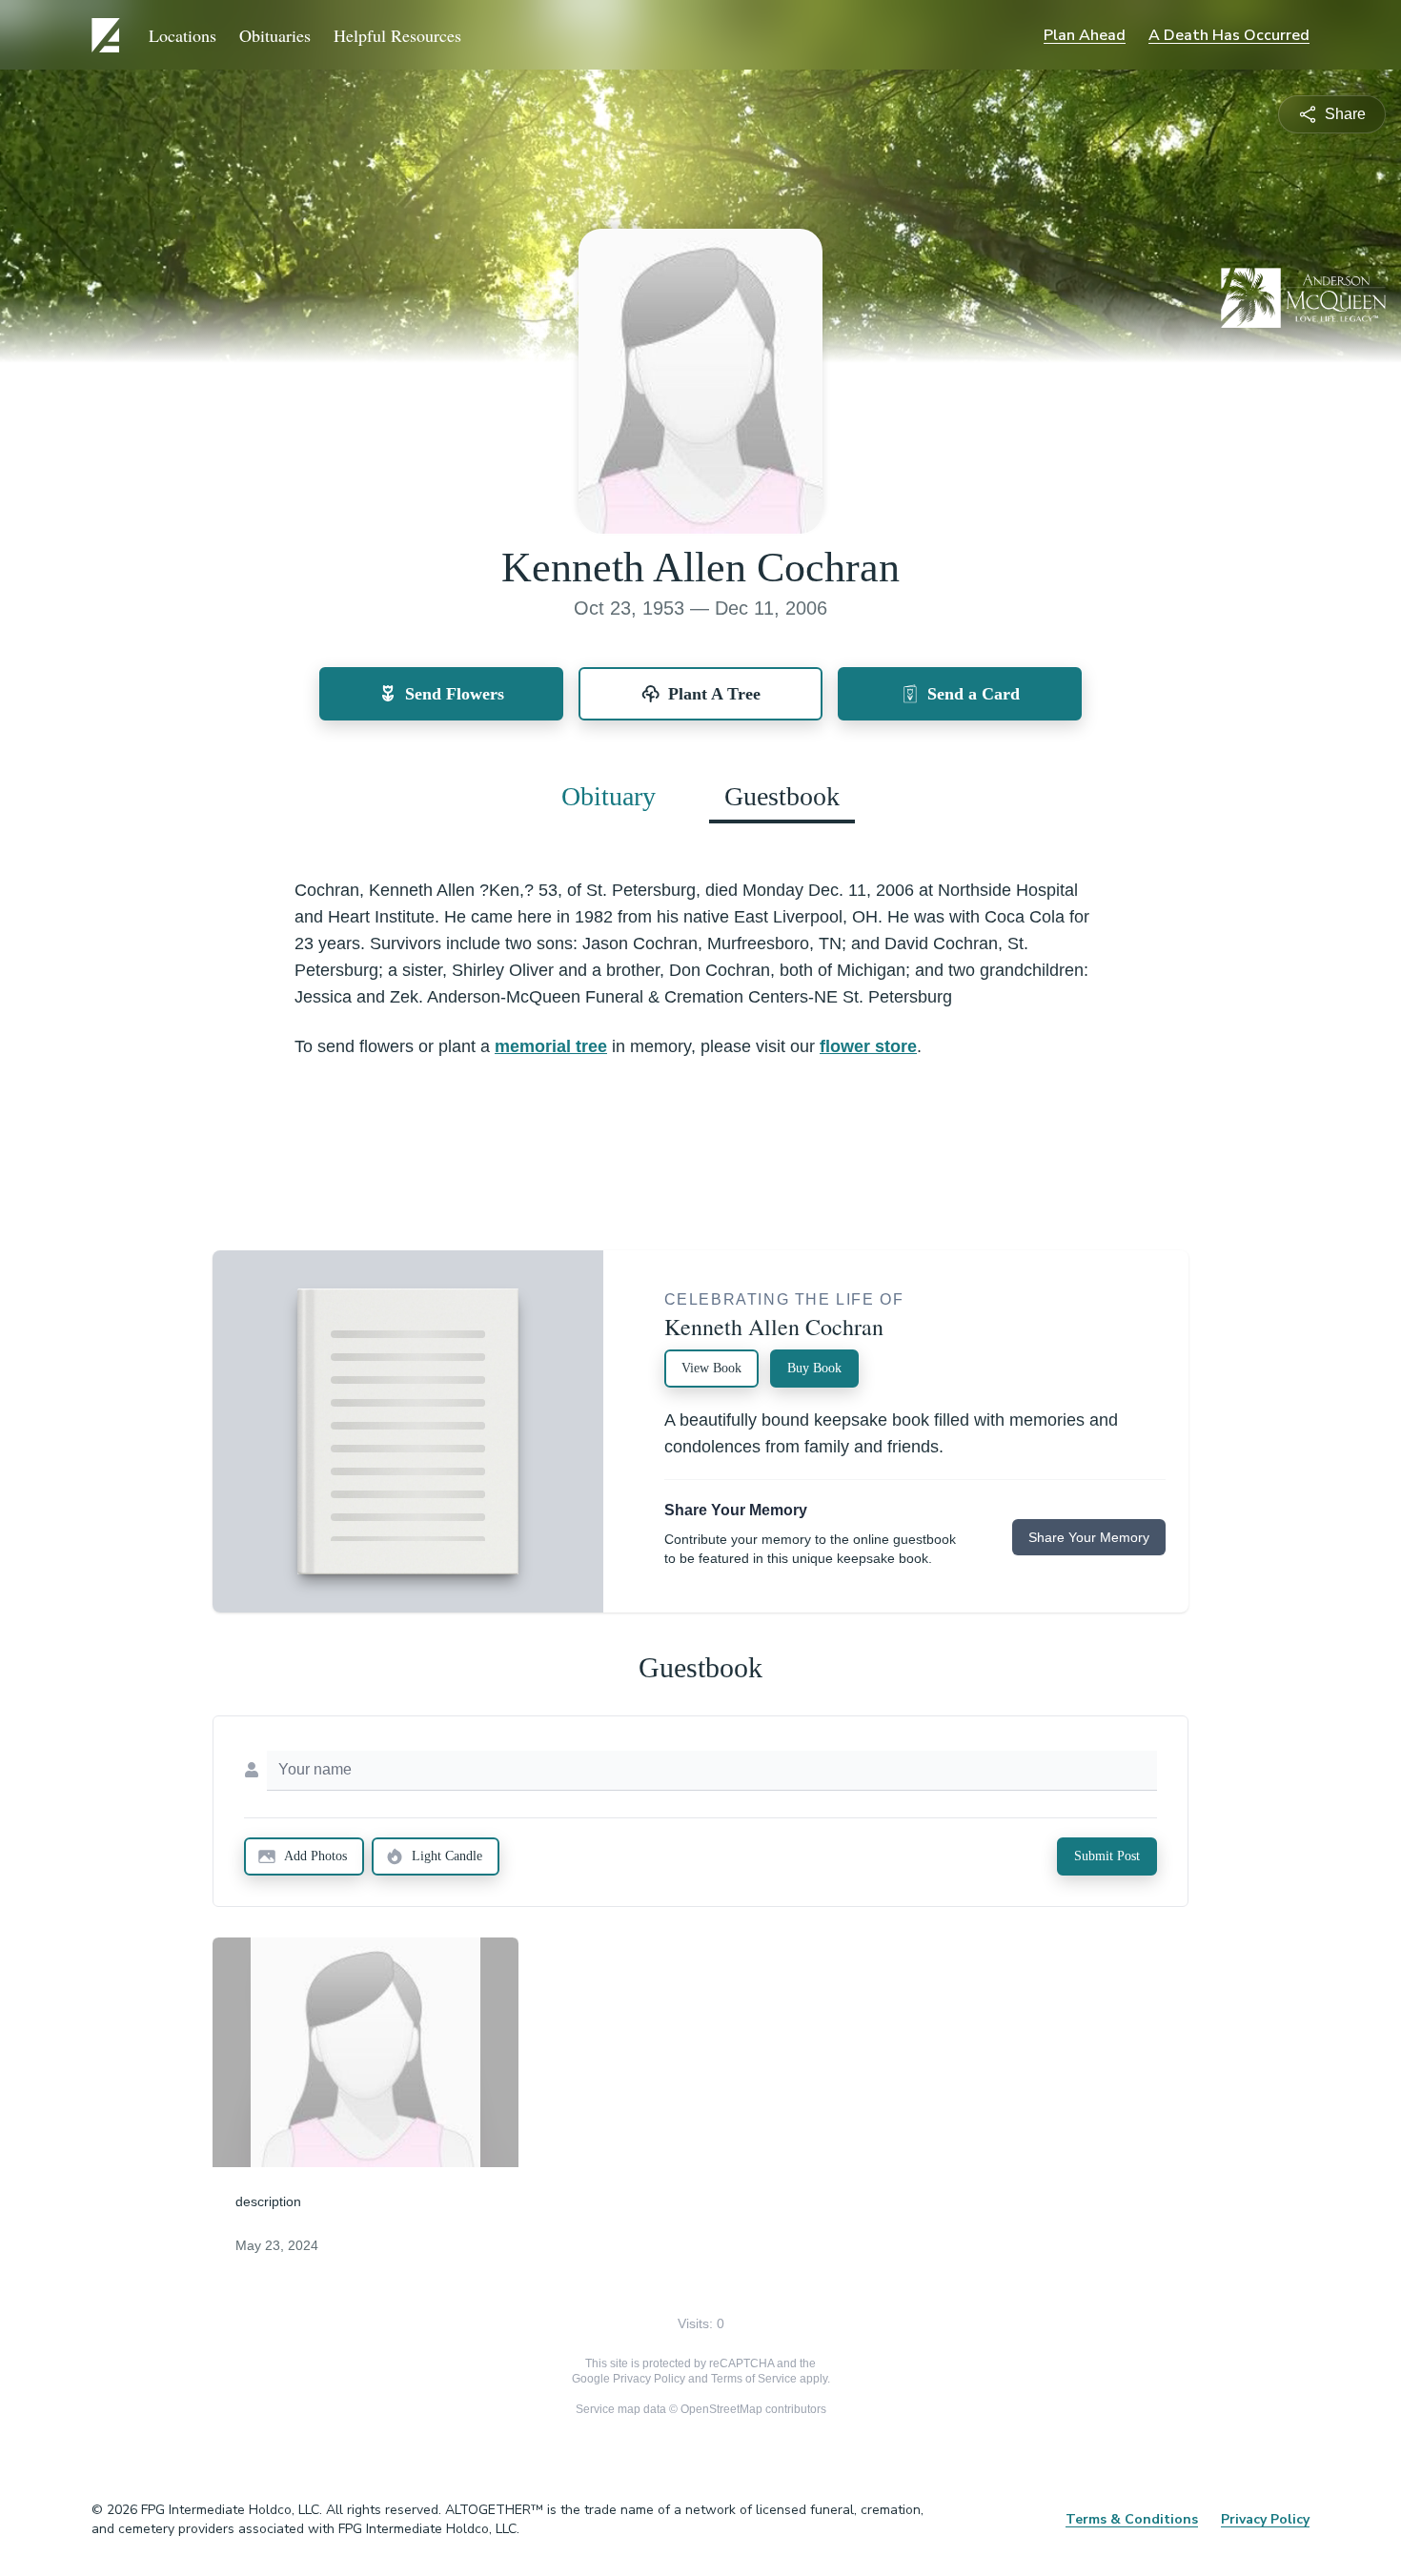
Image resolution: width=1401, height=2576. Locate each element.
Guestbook (782, 796)
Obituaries (275, 35)
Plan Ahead (1085, 35)
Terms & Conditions (1132, 2519)
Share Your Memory (1089, 1537)
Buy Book (814, 1368)
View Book (711, 1368)
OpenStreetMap (721, 2409)
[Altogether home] (109, 35)
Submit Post (1107, 1856)
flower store (868, 1046)
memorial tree (551, 1046)
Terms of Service (754, 2379)
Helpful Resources (397, 35)
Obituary (609, 796)
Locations (183, 35)
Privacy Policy (649, 2379)
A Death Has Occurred (1229, 35)
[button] (365, 2052)
